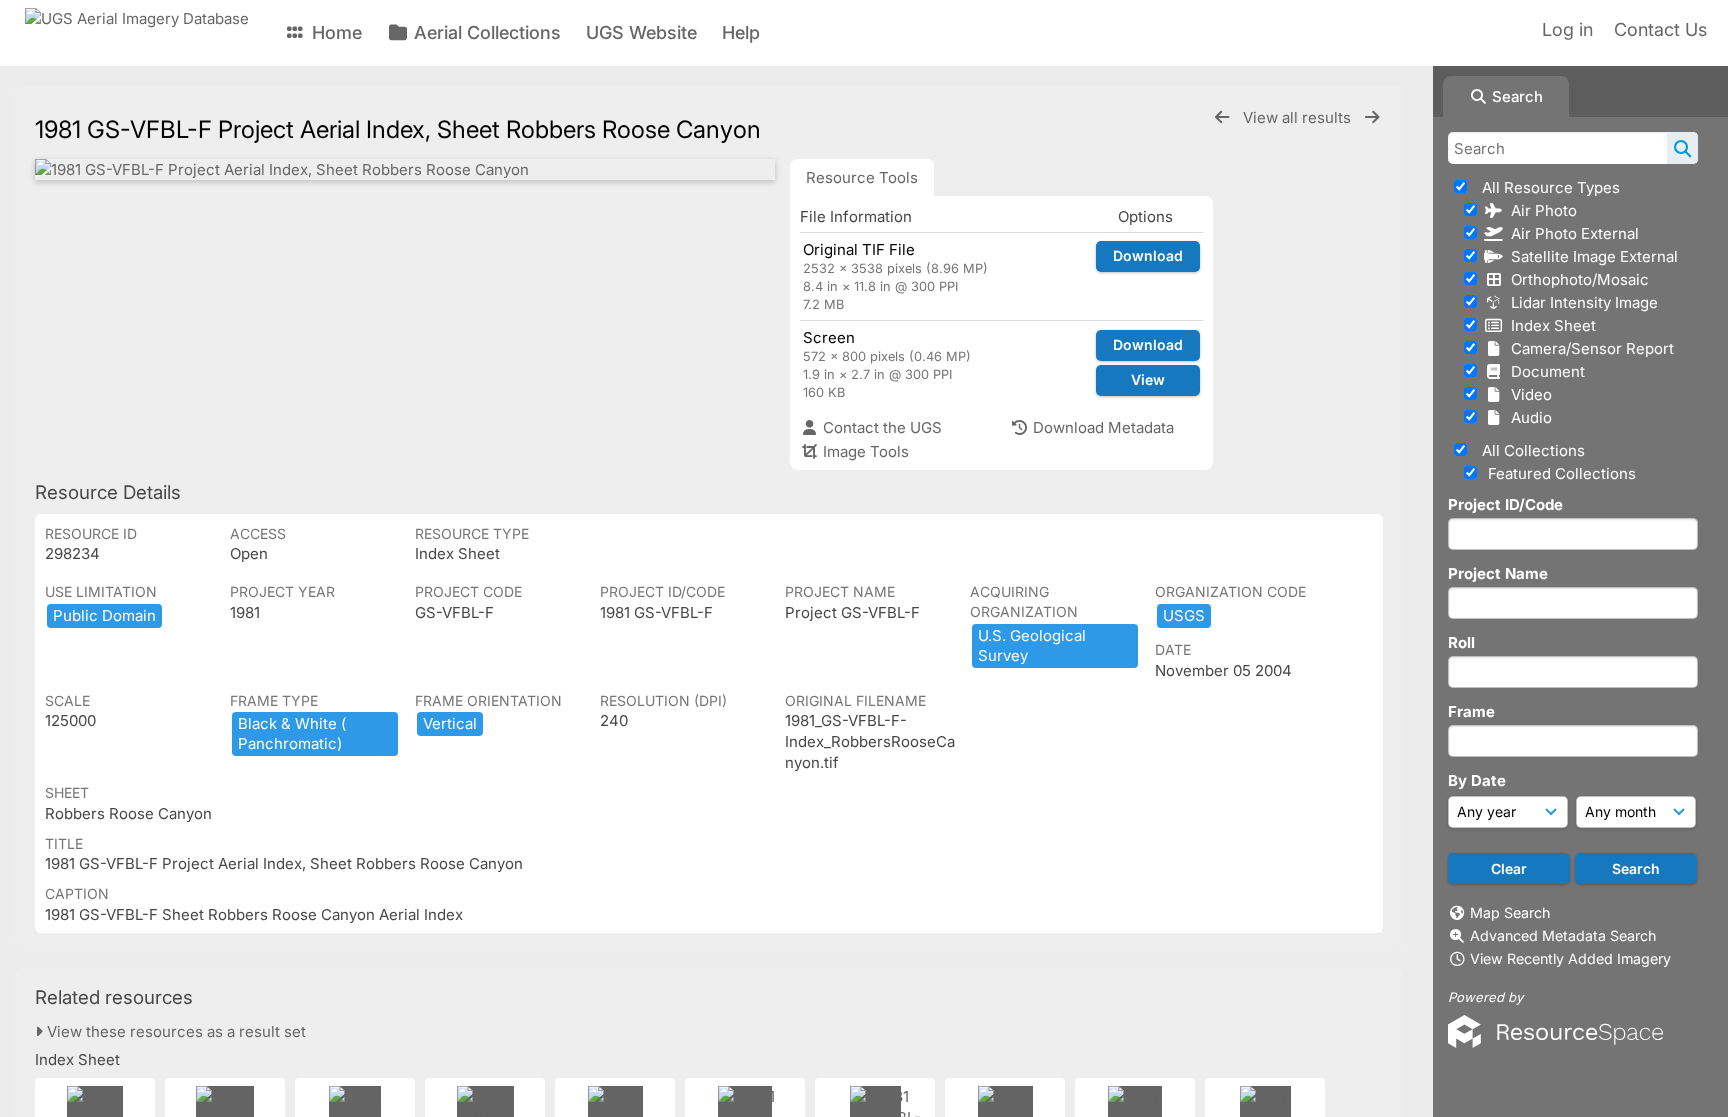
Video (1527, 394)
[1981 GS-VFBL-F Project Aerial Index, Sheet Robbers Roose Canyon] (405, 169)
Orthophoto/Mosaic (1576, 279)
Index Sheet (1549, 325)
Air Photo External (1571, 233)
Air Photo (1540, 210)
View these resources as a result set (174, 1031)
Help (741, 32)
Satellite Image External (1590, 256)
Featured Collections (1560, 473)
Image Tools (864, 451)
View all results (1299, 117)
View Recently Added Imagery (1570, 958)
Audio (1527, 417)
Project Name (1498, 573)
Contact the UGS (880, 427)
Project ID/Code (1505, 504)
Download (1148, 255)
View (1148, 379)
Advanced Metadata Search (1563, 935)
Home (334, 32)
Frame (1471, 711)
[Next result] (1372, 117)
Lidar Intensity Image (1580, 302)
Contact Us (1660, 29)
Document (1544, 371)
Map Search (1510, 912)
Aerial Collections (485, 32)
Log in (1567, 29)
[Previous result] (1222, 117)
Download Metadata (1101, 427)
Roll (1461, 642)
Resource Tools (862, 177)
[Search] (1682, 148)
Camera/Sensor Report (1588, 348)
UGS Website (641, 32)
